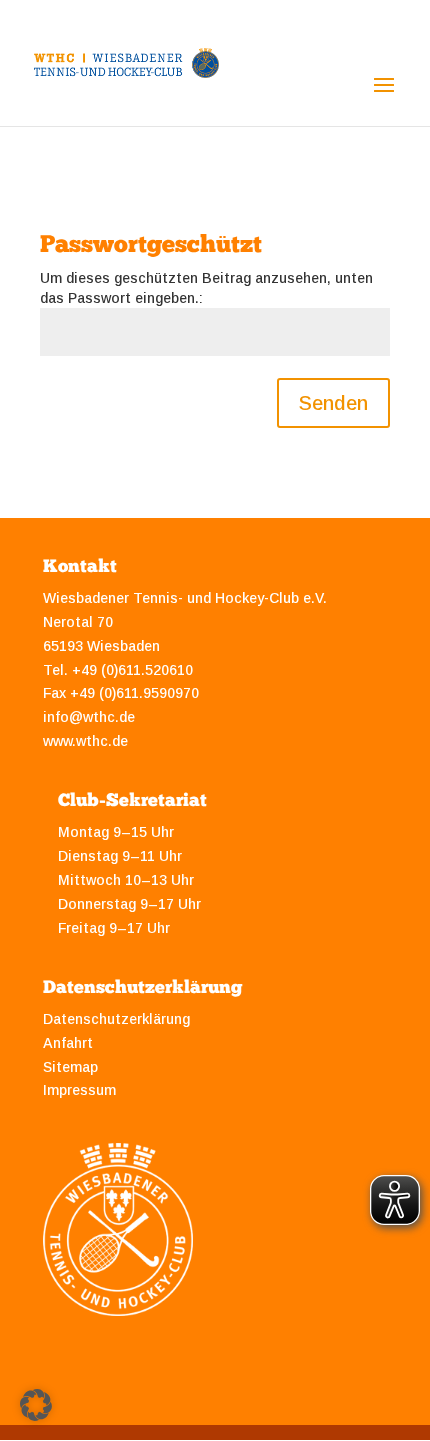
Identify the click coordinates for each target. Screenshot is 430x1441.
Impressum (79, 1090)
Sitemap (70, 1067)
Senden (333, 403)
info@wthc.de (89, 717)
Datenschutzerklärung (116, 1019)
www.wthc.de (85, 741)
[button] (36, 1405)
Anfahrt (68, 1043)
